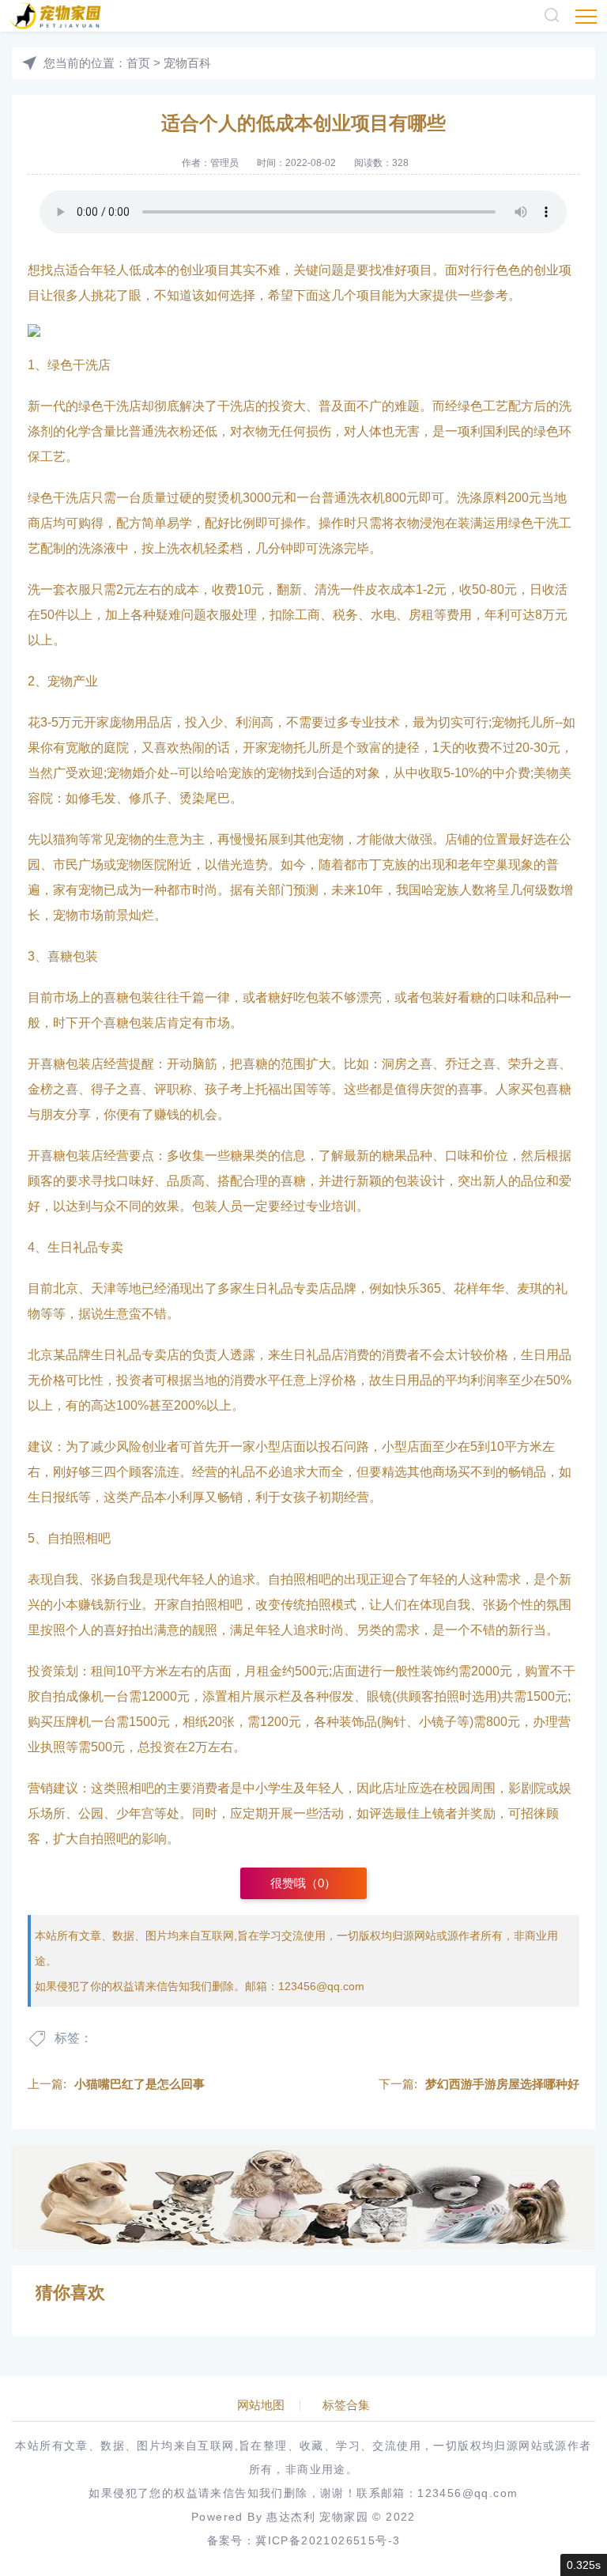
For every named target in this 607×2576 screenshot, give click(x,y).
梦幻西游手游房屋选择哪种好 (502, 2084)
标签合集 (346, 2405)
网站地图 (261, 2405)
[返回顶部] (556, 2299)
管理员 (224, 163)
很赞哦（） (303, 1883)
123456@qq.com (321, 1986)
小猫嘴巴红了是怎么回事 (139, 2084)
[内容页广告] (303, 2197)
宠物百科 (187, 63)
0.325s (584, 2565)
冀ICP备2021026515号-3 (328, 2540)
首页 (138, 63)
